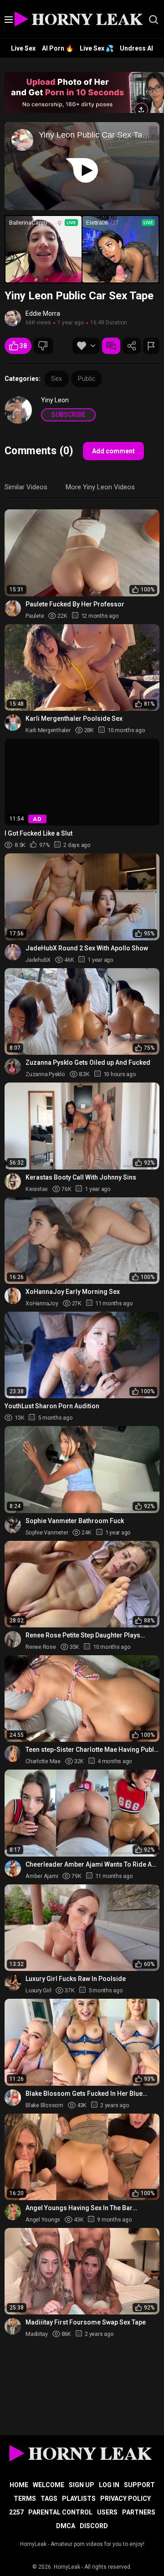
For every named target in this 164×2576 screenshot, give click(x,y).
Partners (139, 2512)
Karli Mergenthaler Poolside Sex (74, 718)
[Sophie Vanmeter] (13, 1525)
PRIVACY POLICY (126, 2499)
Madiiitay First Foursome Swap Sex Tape (86, 2322)
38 (23, 346)
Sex (56, 379)
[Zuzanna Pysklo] (13, 1067)
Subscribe (69, 415)
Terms (25, 2499)
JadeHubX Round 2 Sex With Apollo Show (87, 948)
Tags (49, 2499)
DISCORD (94, 2526)
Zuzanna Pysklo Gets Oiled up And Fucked (88, 1062)
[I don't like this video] (44, 346)
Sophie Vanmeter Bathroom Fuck (75, 1521)
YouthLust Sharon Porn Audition (52, 1406)
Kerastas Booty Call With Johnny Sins (81, 1177)
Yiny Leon (55, 400)
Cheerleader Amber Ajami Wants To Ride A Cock (89, 1865)
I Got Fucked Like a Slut (38, 833)
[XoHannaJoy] (13, 1296)
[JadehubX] (13, 952)
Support (139, 2485)
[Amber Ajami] (13, 1868)
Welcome (49, 2485)
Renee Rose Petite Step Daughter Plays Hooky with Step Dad (83, 1635)
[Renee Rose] (13, 1639)
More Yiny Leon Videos (100, 487)
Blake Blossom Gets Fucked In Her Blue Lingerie (84, 2094)
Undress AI (136, 48)
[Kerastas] (13, 1181)
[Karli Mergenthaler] (13, 723)
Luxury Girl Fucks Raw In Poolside (76, 1979)
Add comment (113, 451)
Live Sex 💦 (97, 48)
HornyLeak (67, 2567)
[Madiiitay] (13, 2326)
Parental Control (60, 2512)
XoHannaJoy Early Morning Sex (73, 1292)
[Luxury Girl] (13, 1983)
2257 (16, 2512)
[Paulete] (13, 608)
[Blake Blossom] (13, 2098)
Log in (109, 2485)
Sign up (82, 2485)
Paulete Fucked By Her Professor (75, 604)
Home (19, 2485)
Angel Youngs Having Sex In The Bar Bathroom (79, 2208)
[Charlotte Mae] (13, 1754)
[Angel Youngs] (13, 2212)
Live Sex (23, 48)
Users (107, 2512)
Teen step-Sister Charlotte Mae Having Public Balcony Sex (92, 1750)
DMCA (66, 2526)
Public (87, 379)
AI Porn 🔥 (58, 48)
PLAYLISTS (79, 2499)
